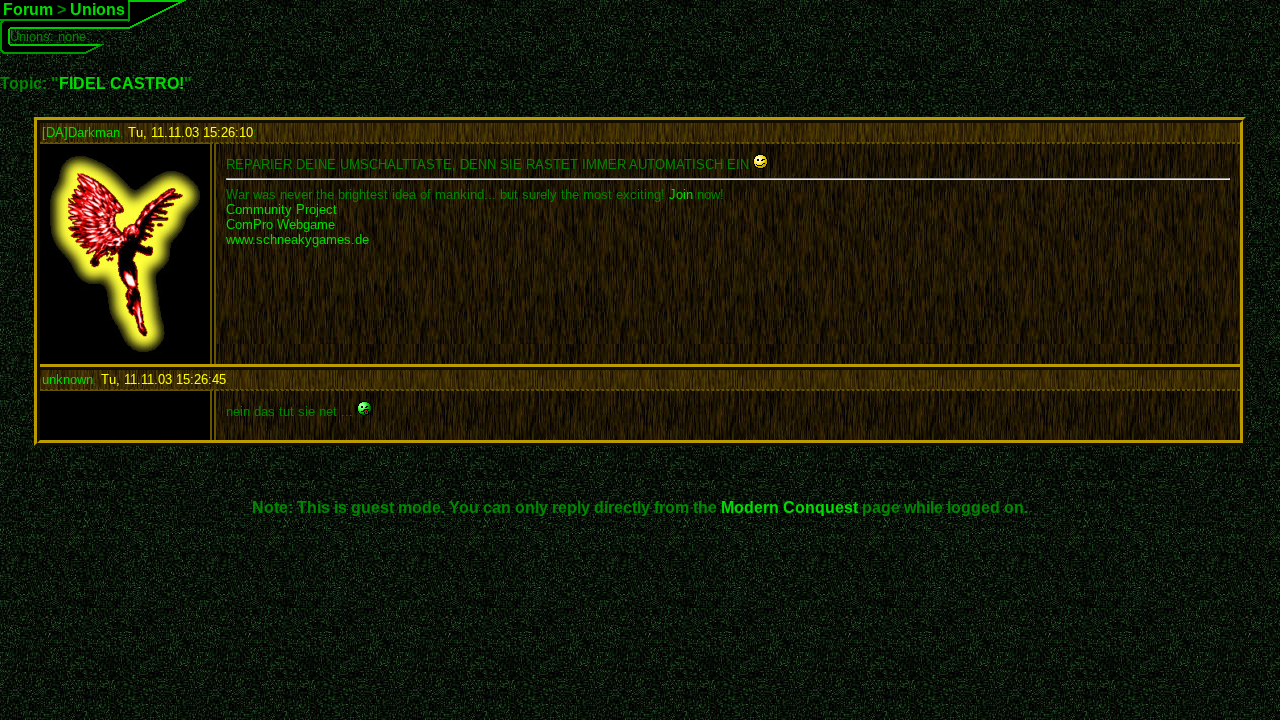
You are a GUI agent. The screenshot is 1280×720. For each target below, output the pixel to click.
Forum (28, 9)
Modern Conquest (789, 507)
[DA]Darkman (81, 132)
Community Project (281, 209)
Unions (97, 9)
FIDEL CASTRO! (121, 83)
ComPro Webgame (280, 224)
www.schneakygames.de (297, 239)
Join (681, 194)
